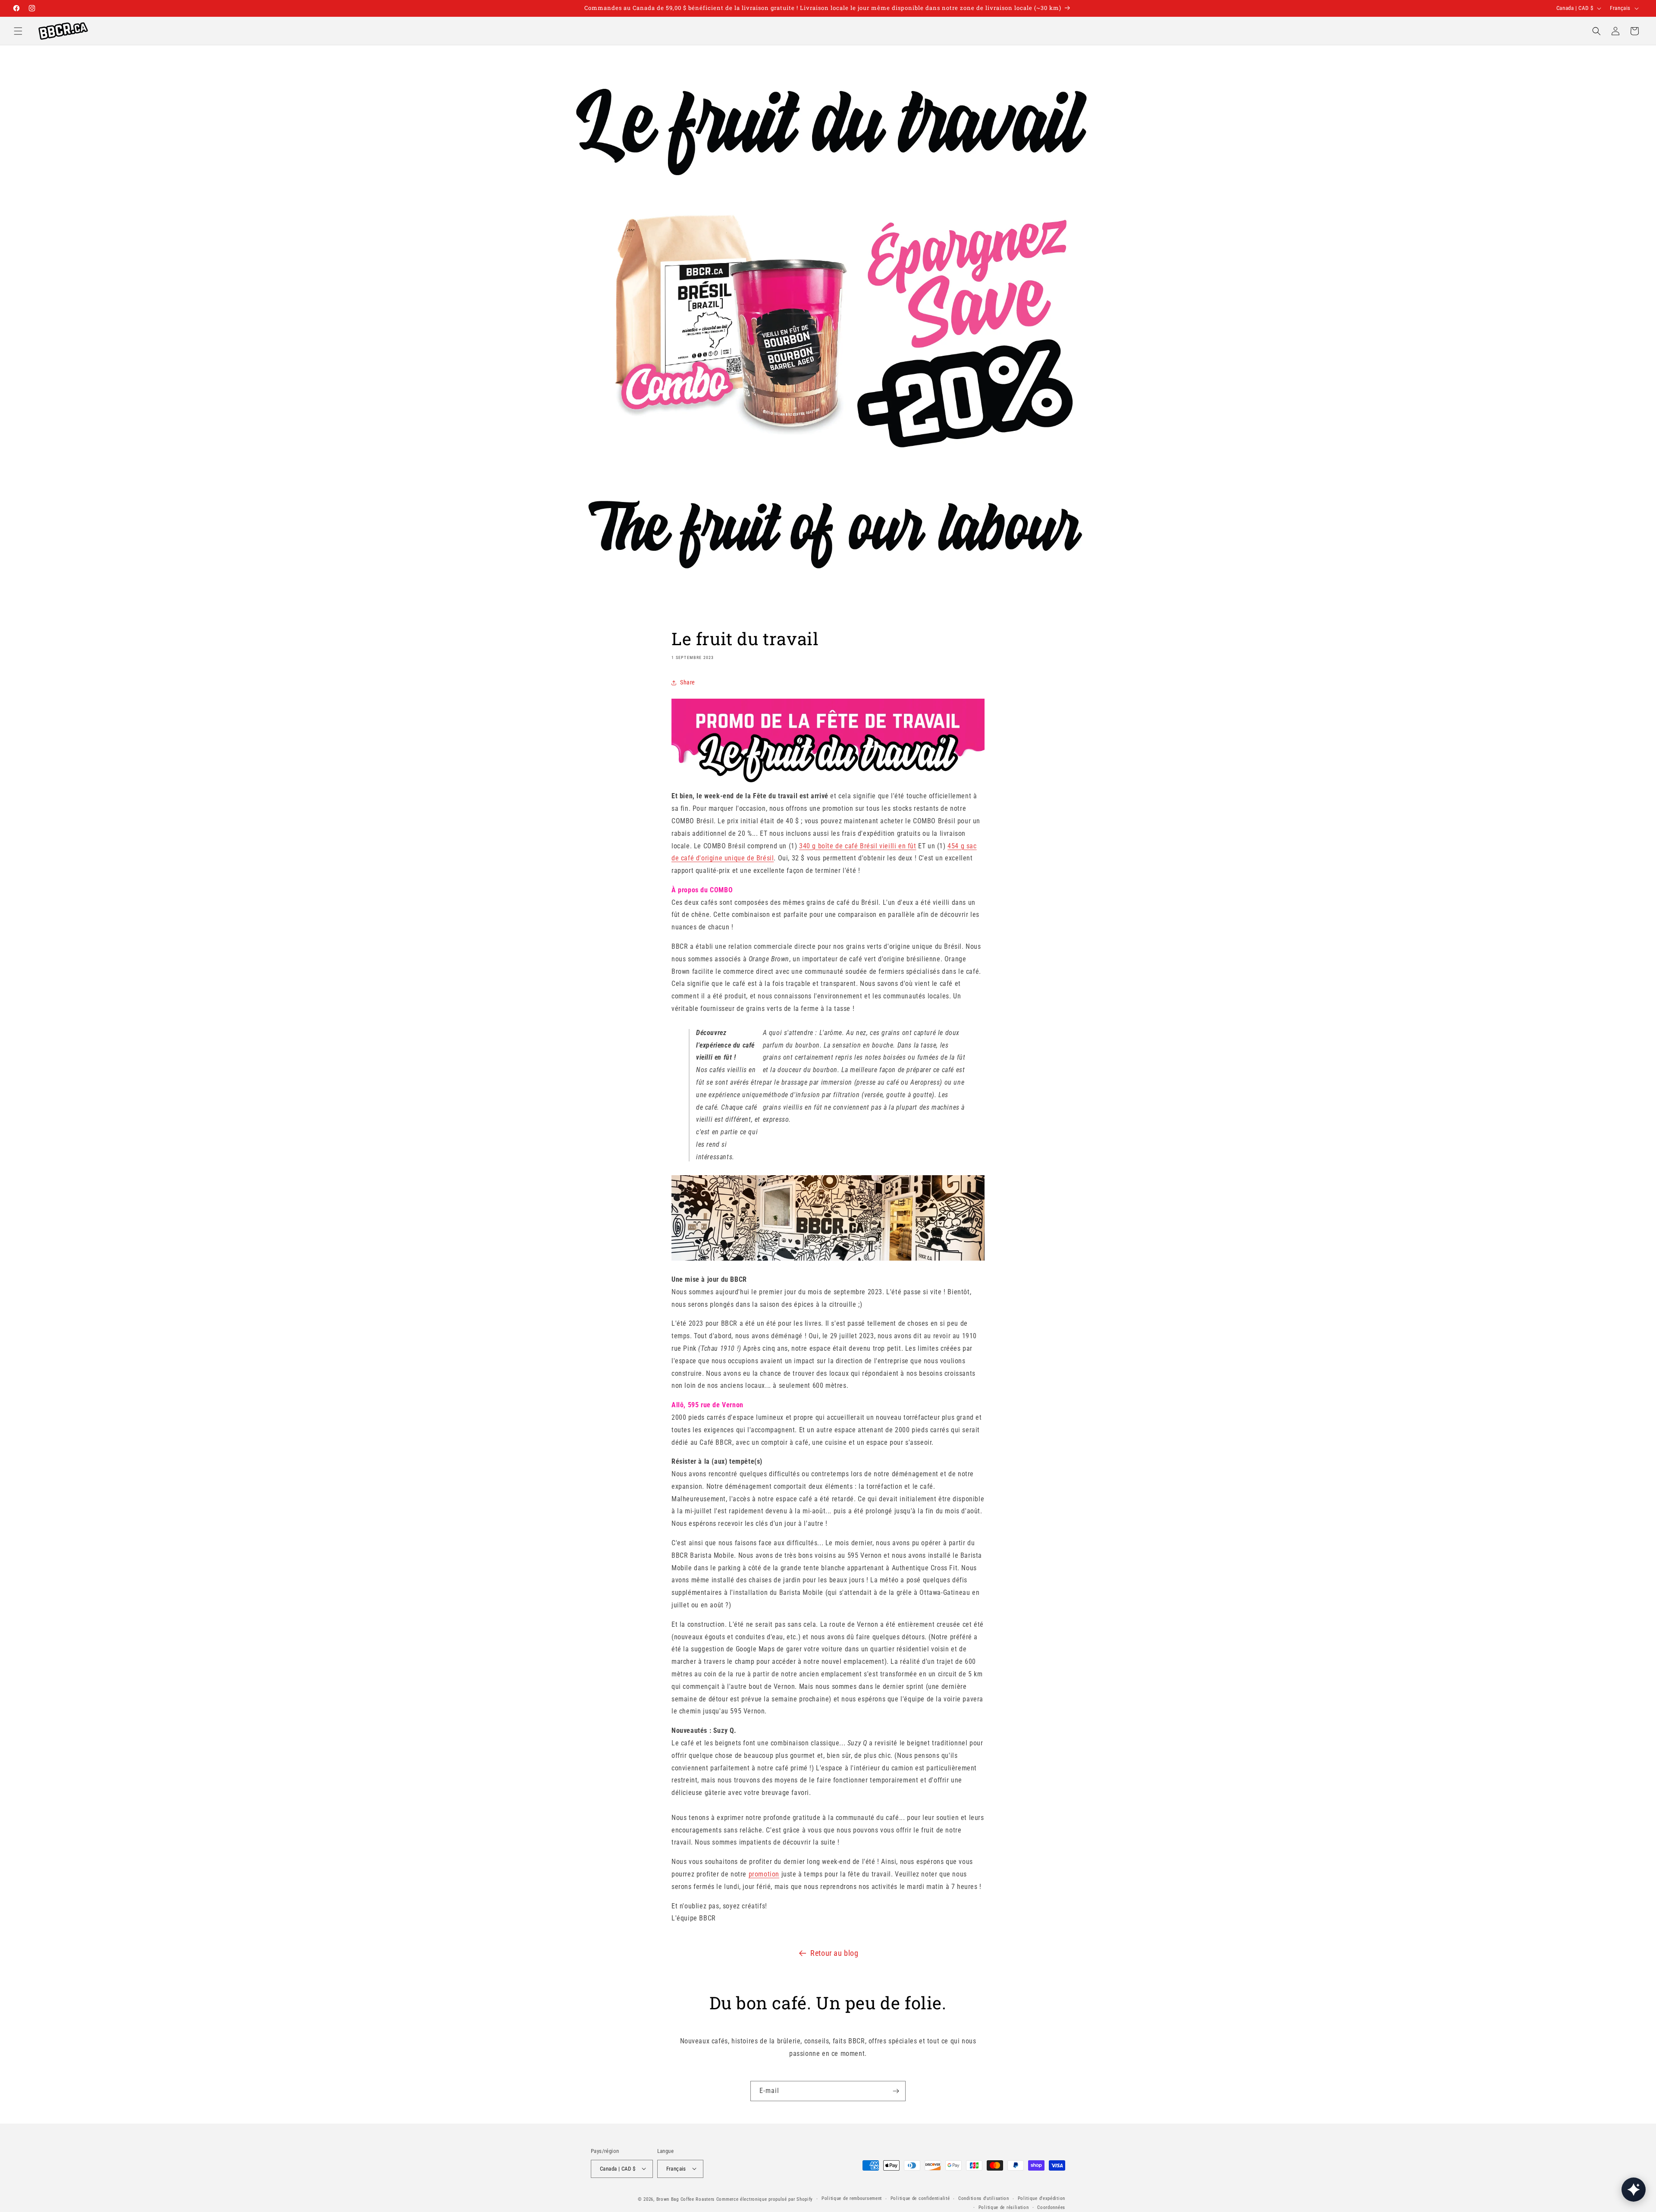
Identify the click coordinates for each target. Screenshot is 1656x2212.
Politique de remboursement (852, 2198)
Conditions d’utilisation (984, 2198)
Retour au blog (834, 1953)
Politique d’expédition (1041, 2198)
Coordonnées (1051, 2207)
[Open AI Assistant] (1634, 2190)
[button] (18, 31)
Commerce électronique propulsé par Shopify (765, 2199)
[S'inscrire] (896, 2091)
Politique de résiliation (1004, 2207)
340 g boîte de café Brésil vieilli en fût (858, 846)
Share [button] (688, 682)
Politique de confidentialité (920, 2198)
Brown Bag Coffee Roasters (686, 2199)
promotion (764, 1874)
